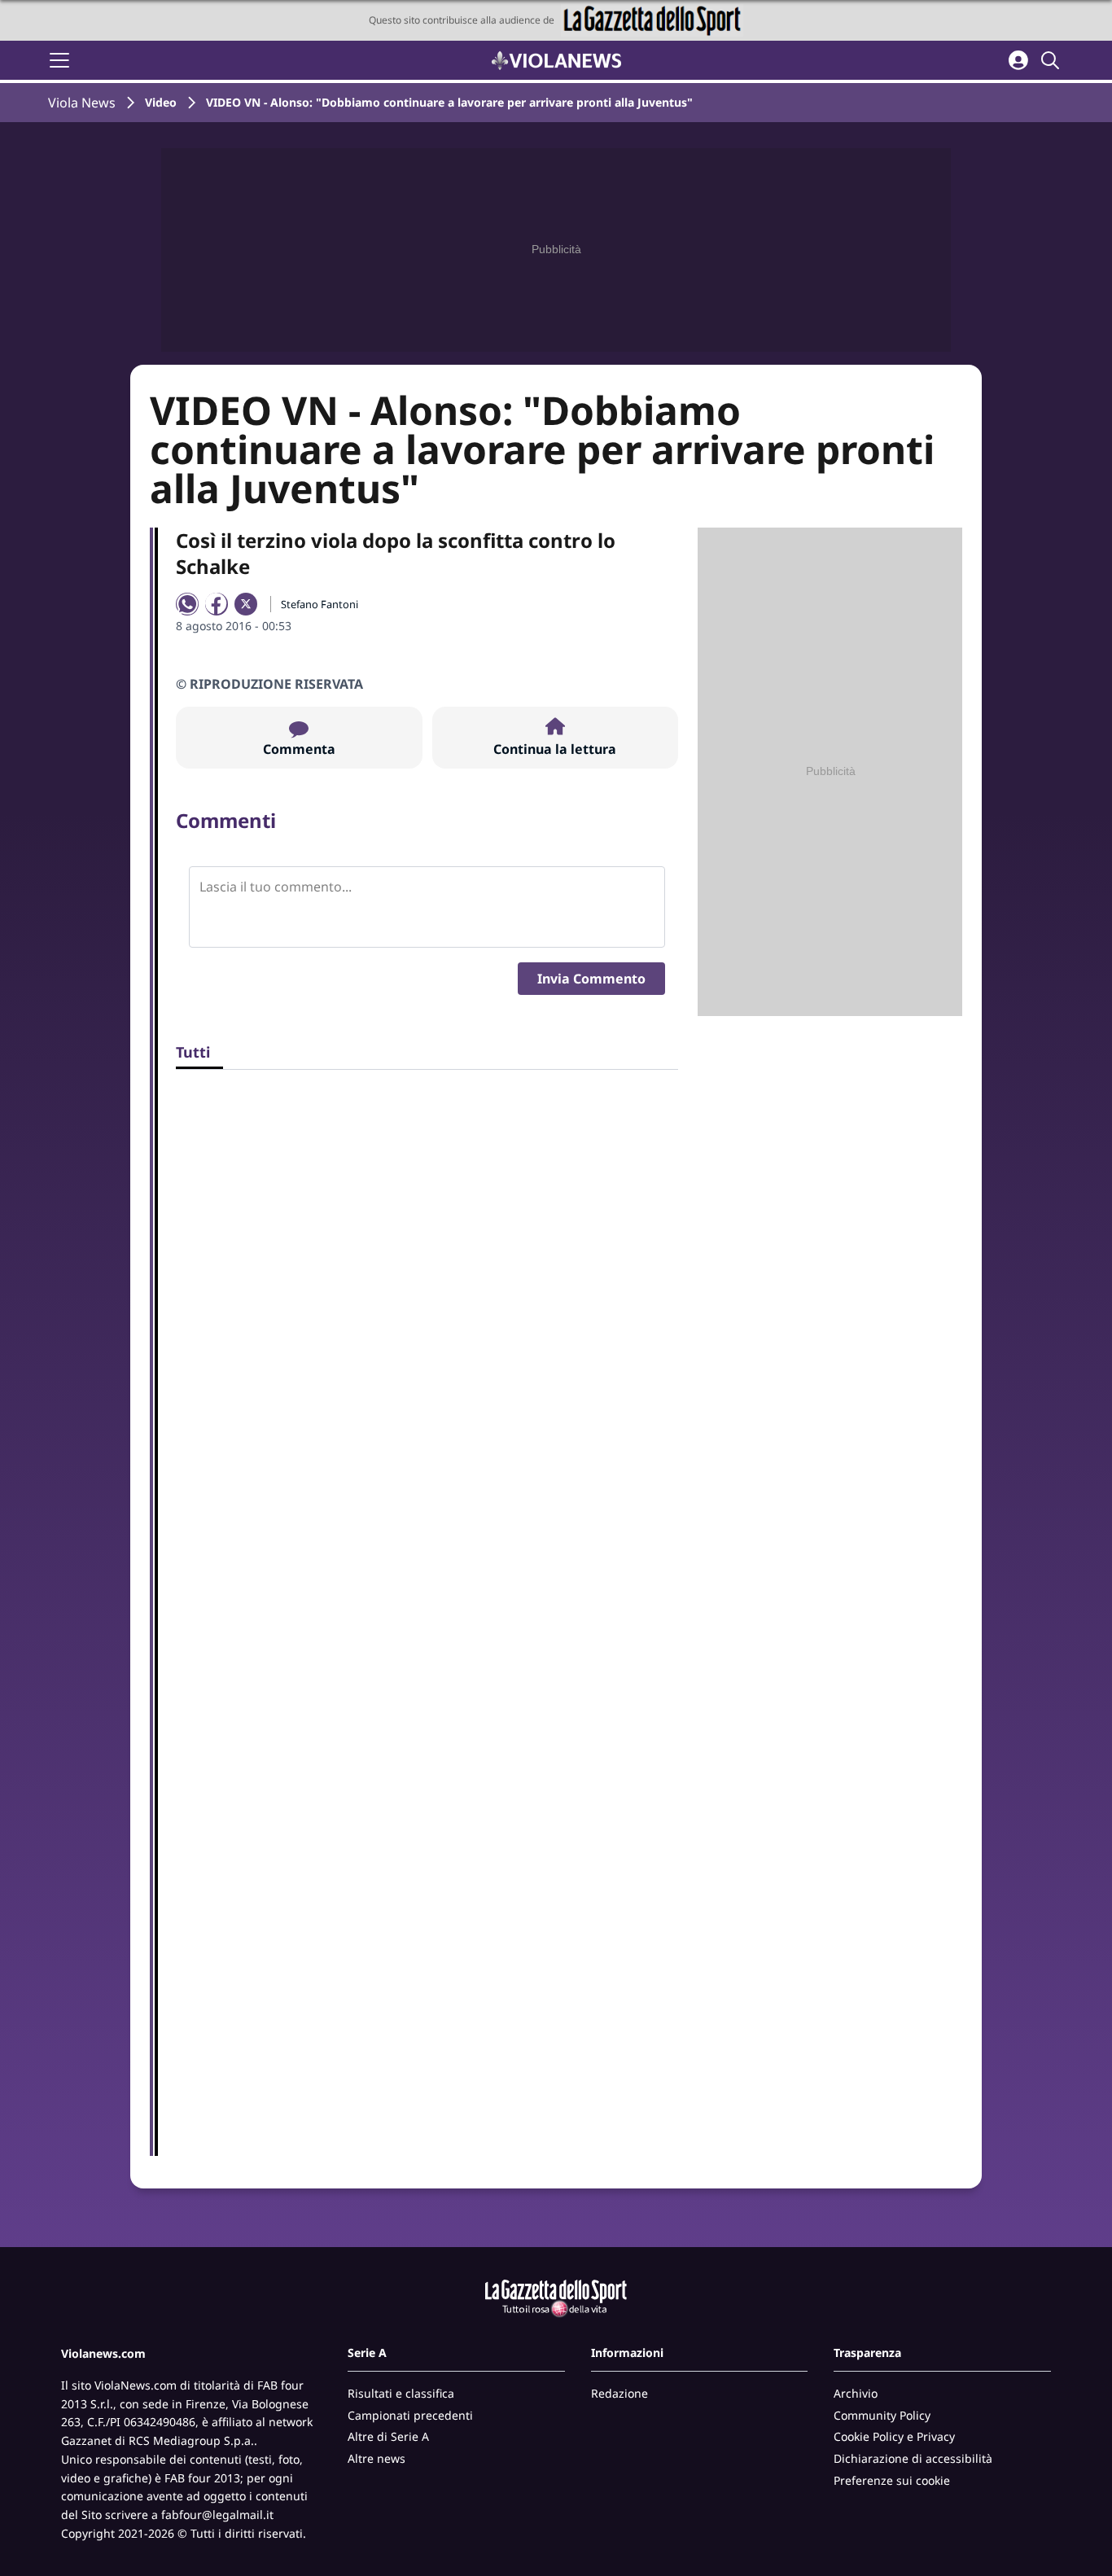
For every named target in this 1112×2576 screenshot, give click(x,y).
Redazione (619, 2393)
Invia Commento (591, 979)
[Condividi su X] (246, 604)
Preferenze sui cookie (892, 2480)
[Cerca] (1053, 60)
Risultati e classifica (401, 2393)
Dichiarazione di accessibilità (913, 2458)
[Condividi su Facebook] (217, 604)
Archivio (856, 2393)
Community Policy (882, 2415)
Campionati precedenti (410, 2415)
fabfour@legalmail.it (217, 2515)
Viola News (82, 103)
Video (161, 102)
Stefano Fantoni (320, 604)
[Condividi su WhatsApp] (187, 604)
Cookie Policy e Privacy (894, 2436)
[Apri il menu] (59, 60)
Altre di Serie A (388, 2436)
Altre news (377, 2458)
